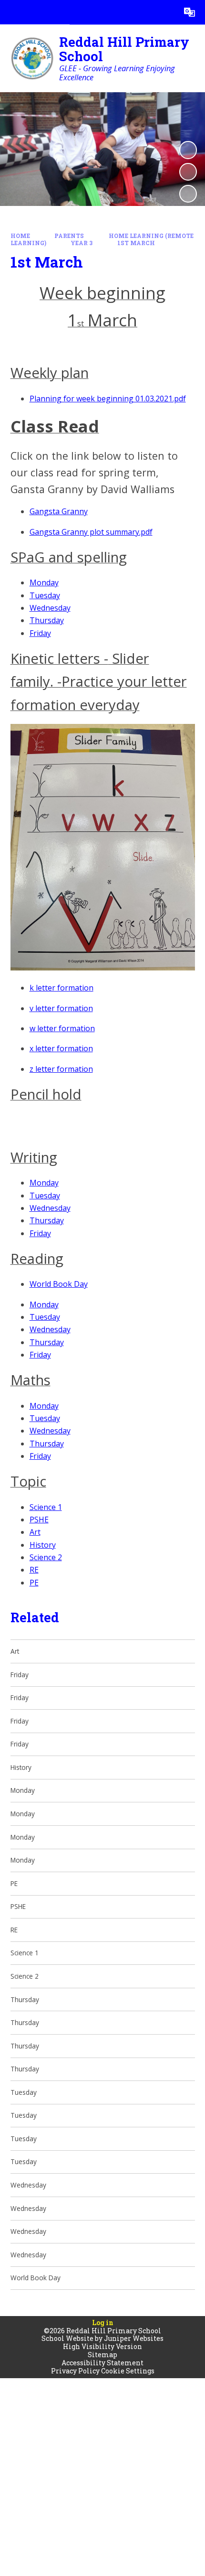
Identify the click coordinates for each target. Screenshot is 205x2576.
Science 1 (46, 1507)
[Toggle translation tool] (190, 12)
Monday (44, 582)
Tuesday (45, 595)
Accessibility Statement (102, 2363)
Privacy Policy (75, 2371)
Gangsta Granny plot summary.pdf (91, 532)
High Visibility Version (102, 2346)
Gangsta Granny (59, 511)
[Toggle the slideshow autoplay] (188, 150)
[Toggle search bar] (165, 12)
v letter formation (61, 1008)
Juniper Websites (134, 2338)
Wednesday (50, 608)
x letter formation (61, 1048)
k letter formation (61, 988)
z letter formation (61, 1069)
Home (20, 236)
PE (34, 1583)
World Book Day (59, 1284)
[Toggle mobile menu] (12, 12)
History (43, 1545)
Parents (69, 236)
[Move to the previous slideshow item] (188, 172)
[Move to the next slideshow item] (188, 194)
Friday (40, 633)
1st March (136, 243)
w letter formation (62, 1028)
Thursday (47, 620)
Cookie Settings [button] (128, 2371)
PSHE (39, 1520)
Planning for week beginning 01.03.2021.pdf (108, 399)
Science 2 (46, 1557)
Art (35, 1532)
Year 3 (82, 243)
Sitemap (102, 2355)
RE (34, 1570)
